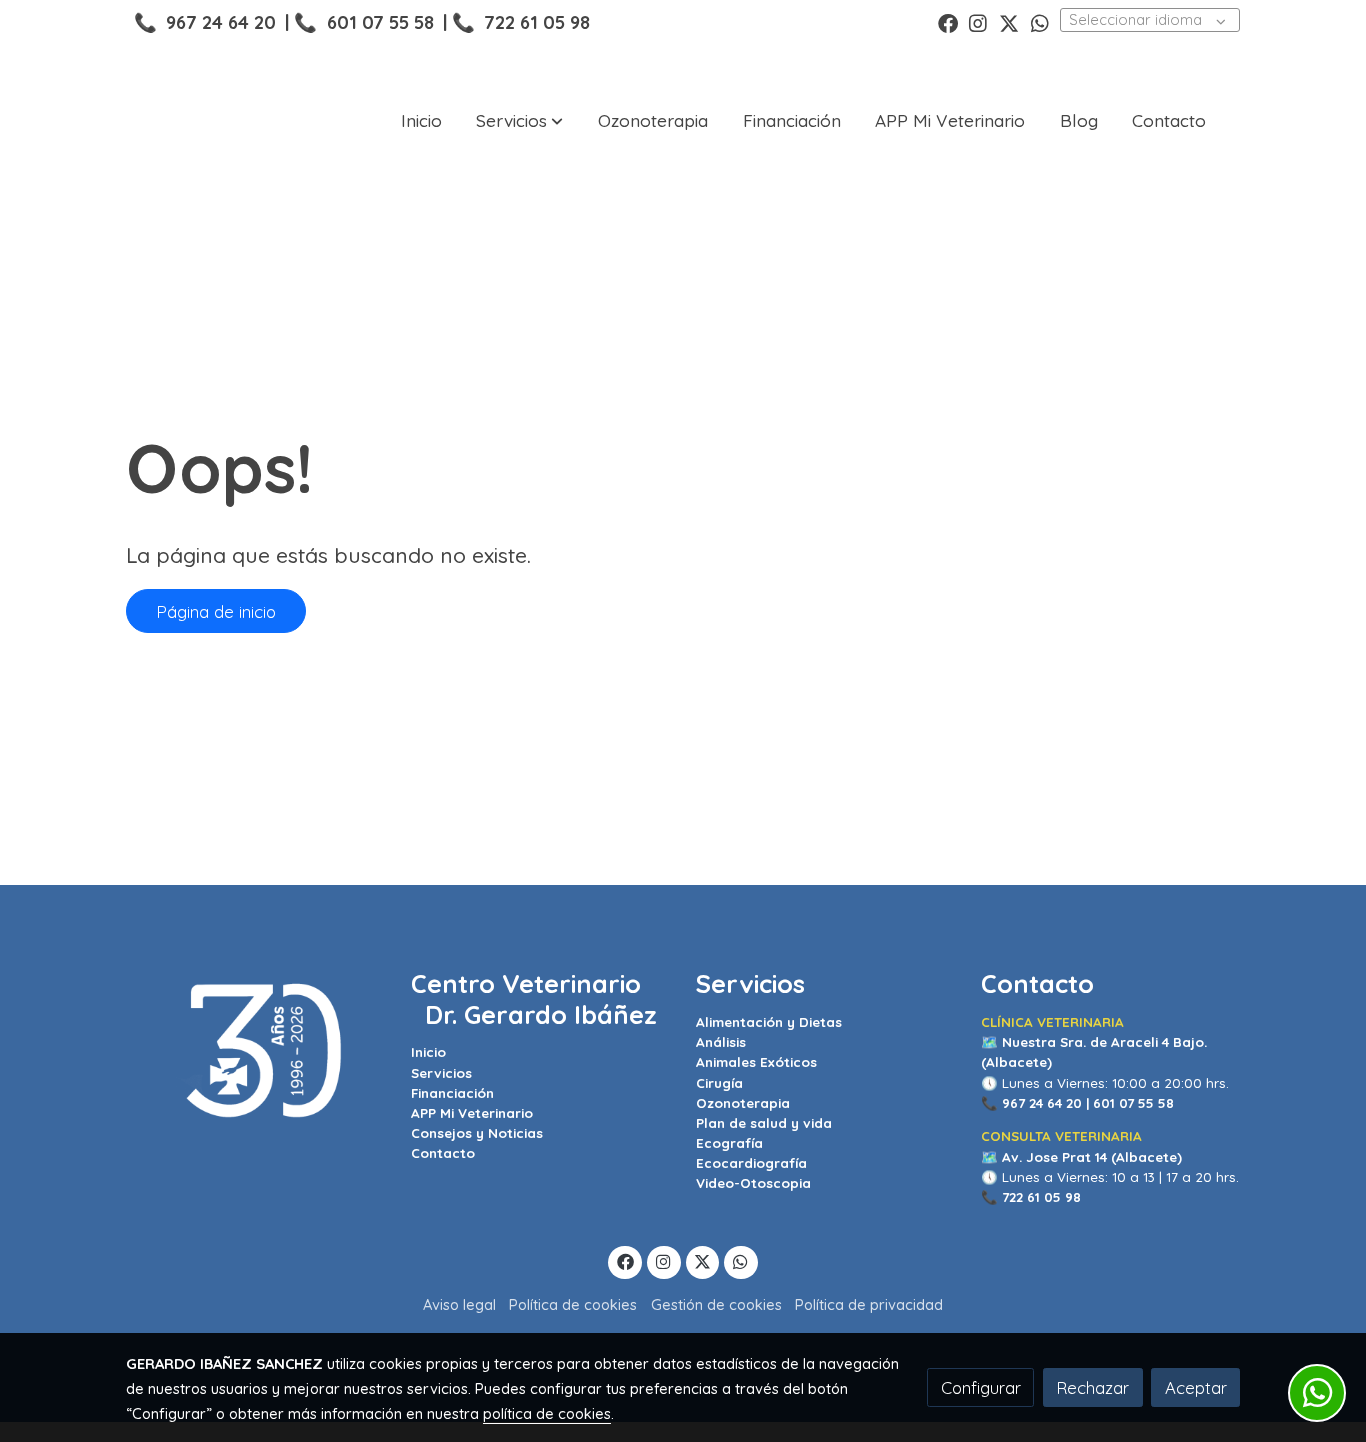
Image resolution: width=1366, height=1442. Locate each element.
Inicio (428, 1052)
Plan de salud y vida (764, 1123)
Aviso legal (459, 1304)
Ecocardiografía (751, 1163)
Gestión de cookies (716, 1304)
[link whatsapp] (1040, 22)
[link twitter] (1009, 22)
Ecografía (729, 1143)
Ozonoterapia (743, 1103)
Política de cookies (573, 1304)
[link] (194, 121)
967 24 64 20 (221, 22)
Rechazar (1092, 1387)
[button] (519, 121)
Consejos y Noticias (477, 1133)
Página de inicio (216, 611)
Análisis (721, 1042)
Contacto (443, 1153)
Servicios (441, 1073)
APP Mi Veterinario (472, 1113)
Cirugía (719, 1083)
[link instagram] (978, 22)
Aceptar (1196, 1387)
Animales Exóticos (756, 1062)
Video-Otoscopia (753, 1183)
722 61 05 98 (537, 22)
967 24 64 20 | (1045, 1103)
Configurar (981, 1387)
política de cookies (547, 1413)
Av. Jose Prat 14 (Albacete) (1092, 1157)
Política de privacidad (869, 1304)
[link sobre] (255, 1051)
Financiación (452, 1093)
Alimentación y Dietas (769, 1022)
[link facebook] (948, 22)
